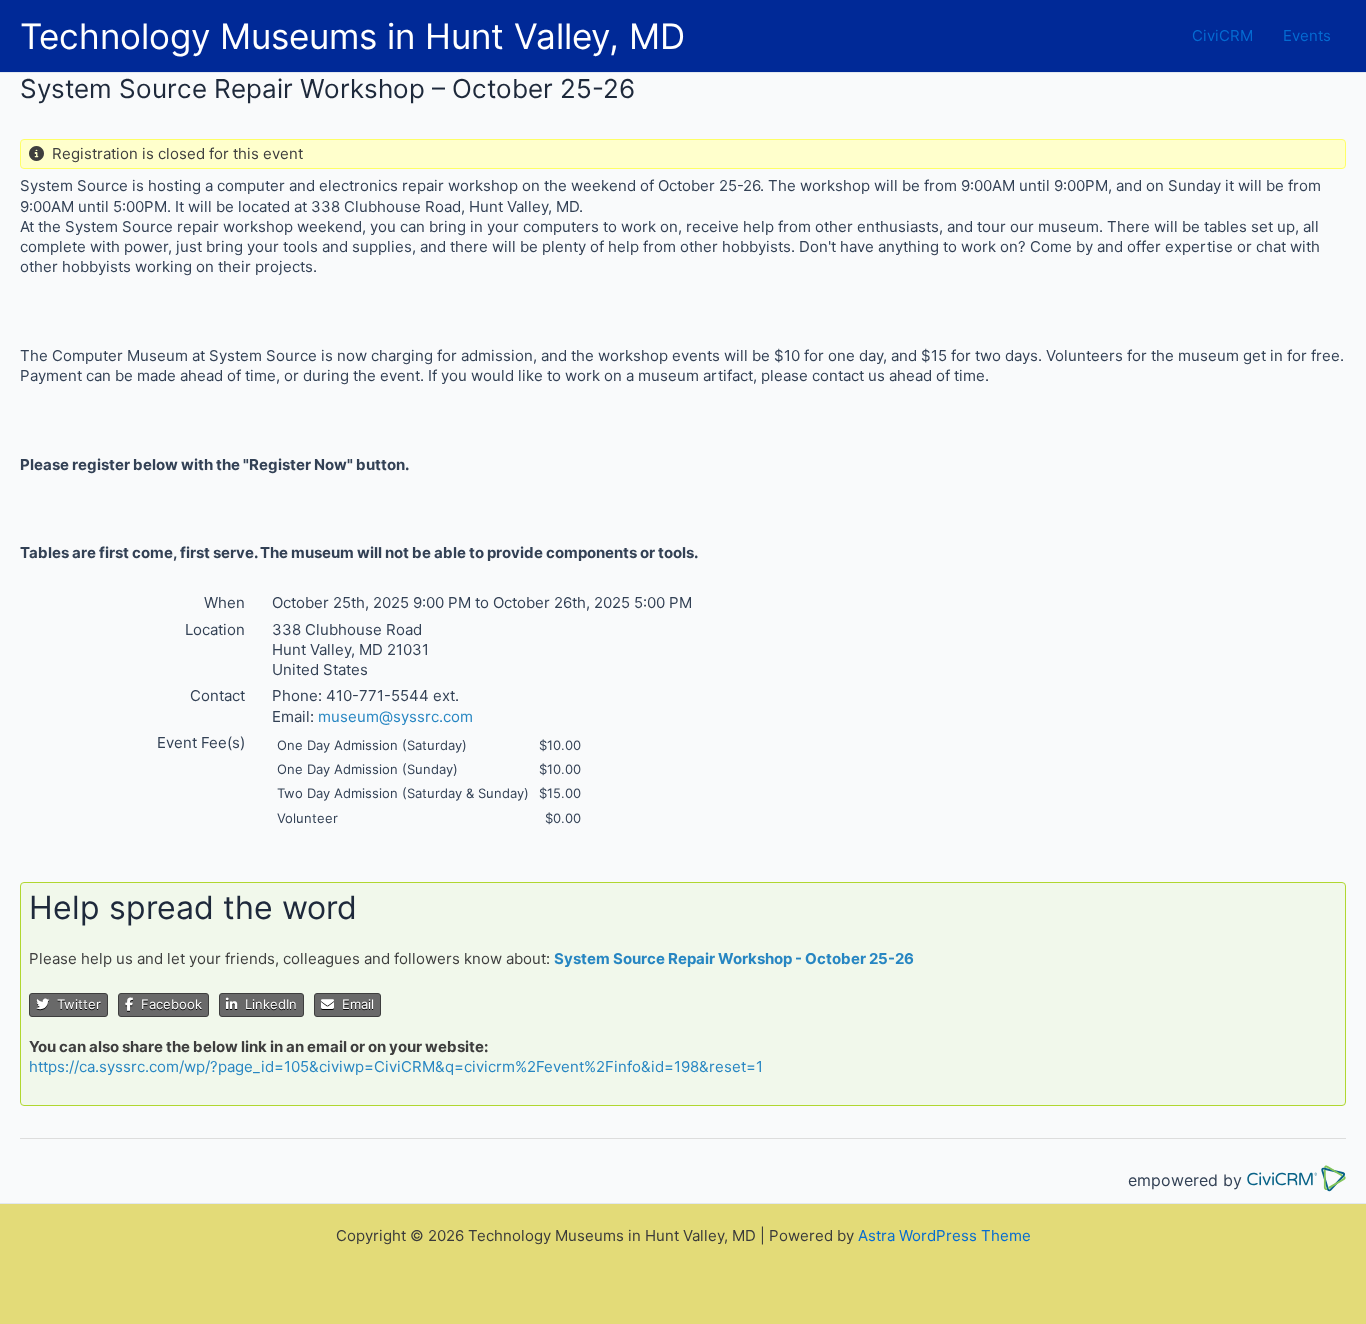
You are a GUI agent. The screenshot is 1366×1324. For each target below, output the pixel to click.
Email (354, 1004)
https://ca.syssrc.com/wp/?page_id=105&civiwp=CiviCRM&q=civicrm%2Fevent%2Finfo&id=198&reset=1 (396, 1066)
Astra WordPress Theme (944, 1235)
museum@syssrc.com (395, 716)
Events (1307, 35)
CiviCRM (1222, 35)
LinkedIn (267, 1004)
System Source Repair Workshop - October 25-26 (734, 958)
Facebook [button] (167, 1004)
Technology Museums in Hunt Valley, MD (352, 36)
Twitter (75, 1004)
